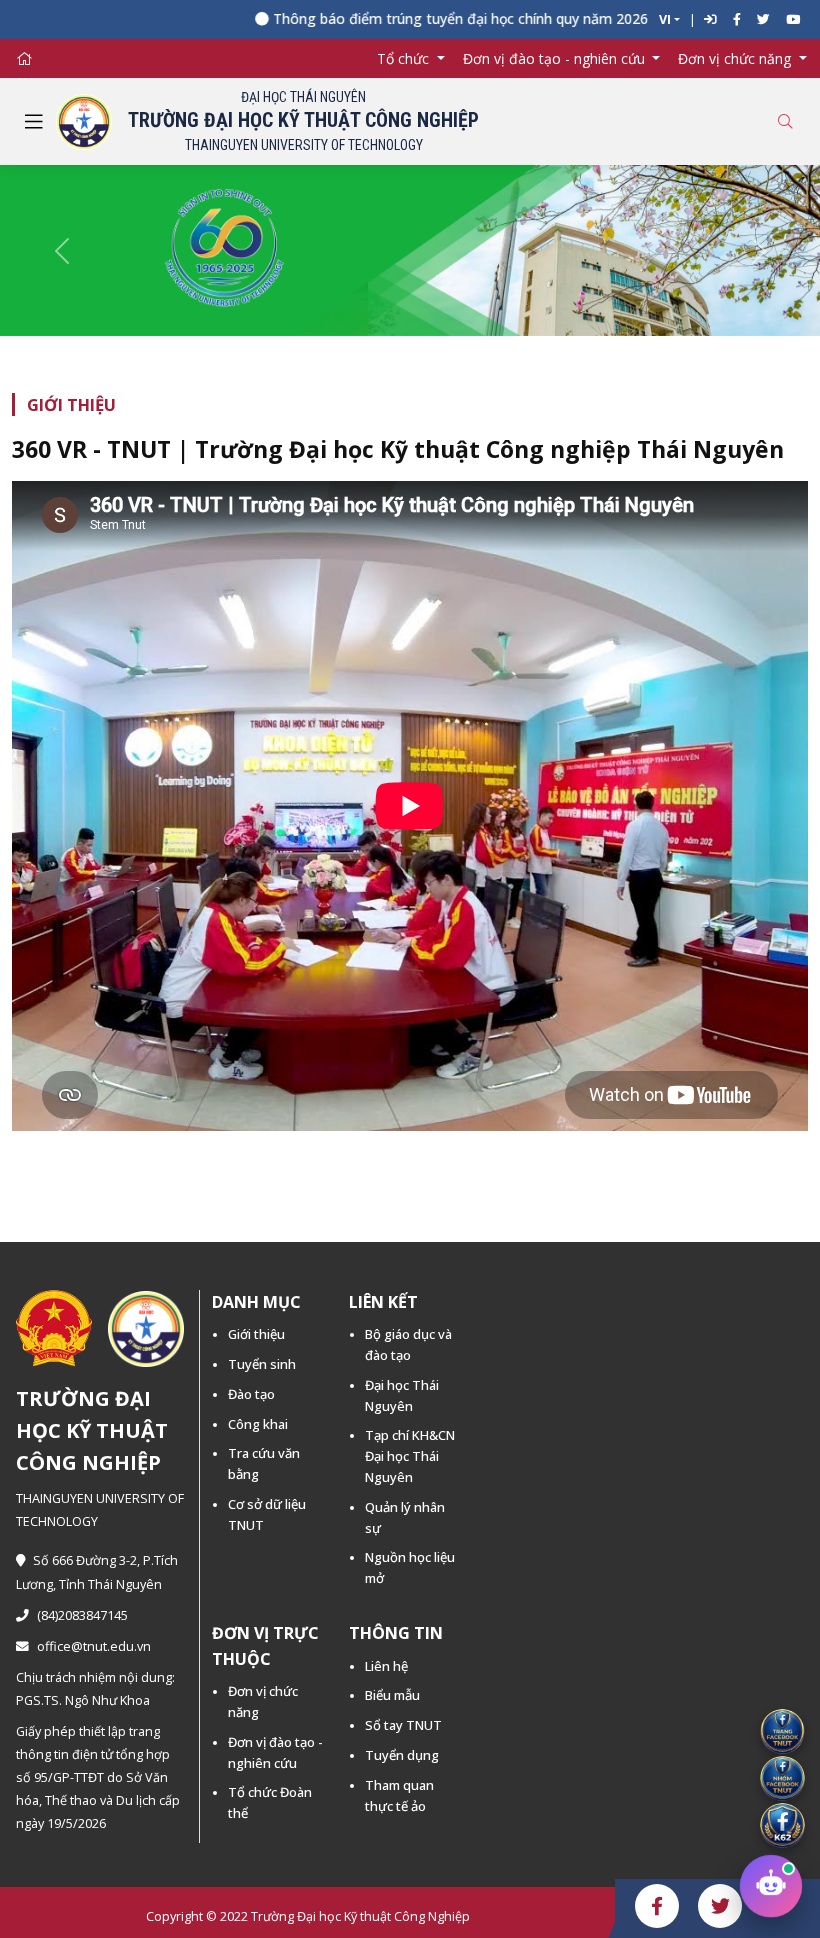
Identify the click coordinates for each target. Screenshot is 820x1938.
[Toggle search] (785, 121)
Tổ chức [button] (405, 58)
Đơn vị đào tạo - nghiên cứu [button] (556, 58)
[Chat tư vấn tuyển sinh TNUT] (771, 1889)
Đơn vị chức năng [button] (736, 58)
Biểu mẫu (392, 1695)
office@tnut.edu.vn (94, 1646)
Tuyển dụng (402, 1755)
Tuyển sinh (262, 1364)
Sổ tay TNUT (403, 1725)
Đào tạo (251, 1394)
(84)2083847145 (82, 1615)
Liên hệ (386, 1666)
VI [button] (665, 19)
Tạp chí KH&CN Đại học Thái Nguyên (410, 1456)
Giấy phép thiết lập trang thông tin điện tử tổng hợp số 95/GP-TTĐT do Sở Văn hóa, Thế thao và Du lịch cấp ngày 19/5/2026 (98, 1777)
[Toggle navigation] (34, 122)
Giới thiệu (256, 1334)
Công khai (258, 1424)
